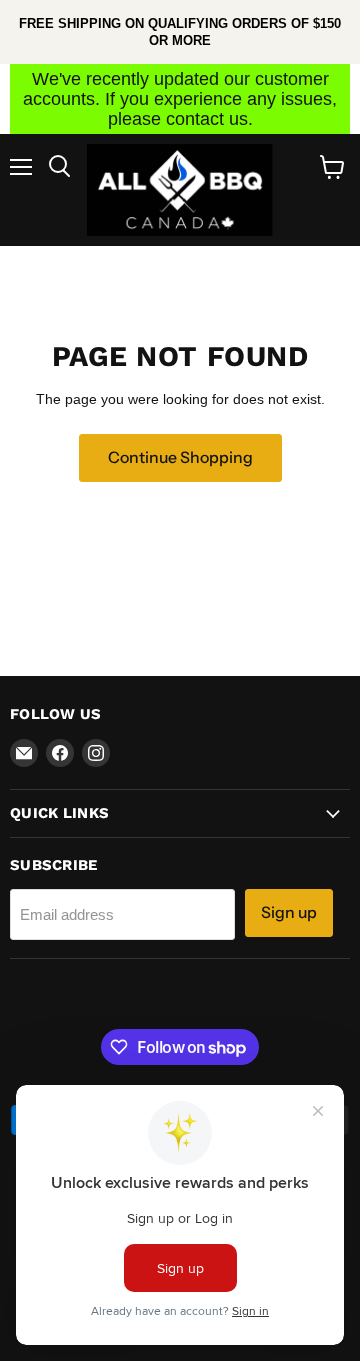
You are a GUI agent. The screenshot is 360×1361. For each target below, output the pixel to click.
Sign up (289, 912)
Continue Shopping (180, 457)
